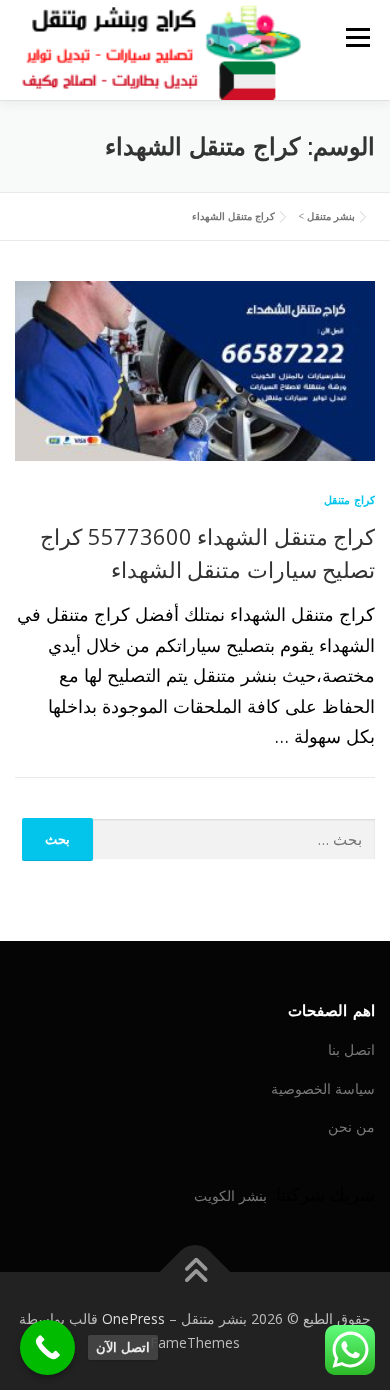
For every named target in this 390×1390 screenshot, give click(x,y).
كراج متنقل (349, 499)
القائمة (357, 37)
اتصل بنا (351, 1049)
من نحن (351, 1126)
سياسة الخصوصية (323, 1088)
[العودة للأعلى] (195, 1272)
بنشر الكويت (230, 1195)
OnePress (133, 1318)
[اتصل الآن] (47, 1347)
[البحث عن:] (234, 839)
